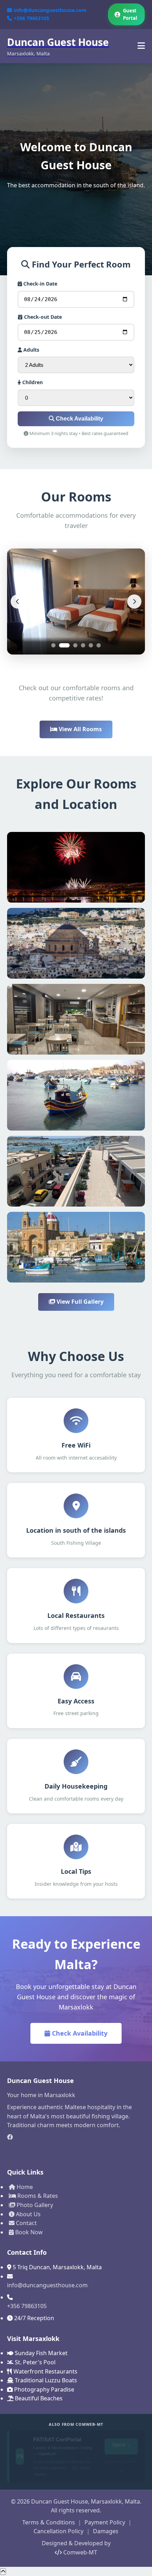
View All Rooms (80, 729)
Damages (106, 2531)
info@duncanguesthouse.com (50, 10)
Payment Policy (105, 2522)
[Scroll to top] (3, 2572)
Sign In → (122, 2449)
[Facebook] (76, 2137)
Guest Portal (130, 14)
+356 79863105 (31, 18)
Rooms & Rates (37, 2196)
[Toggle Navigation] (141, 46)
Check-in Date (40, 284)
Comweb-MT (80, 2552)
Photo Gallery (34, 2205)
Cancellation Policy (59, 2531)
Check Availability (79, 419)
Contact (26, 2223)
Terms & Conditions (49, 2522)
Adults (31, 350)
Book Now (28, 2232)
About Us (28, 2214)
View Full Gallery (79, 1302)
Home (24, 2187)
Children (32, 382)
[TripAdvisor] (76, 2149)
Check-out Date (42, 317)
